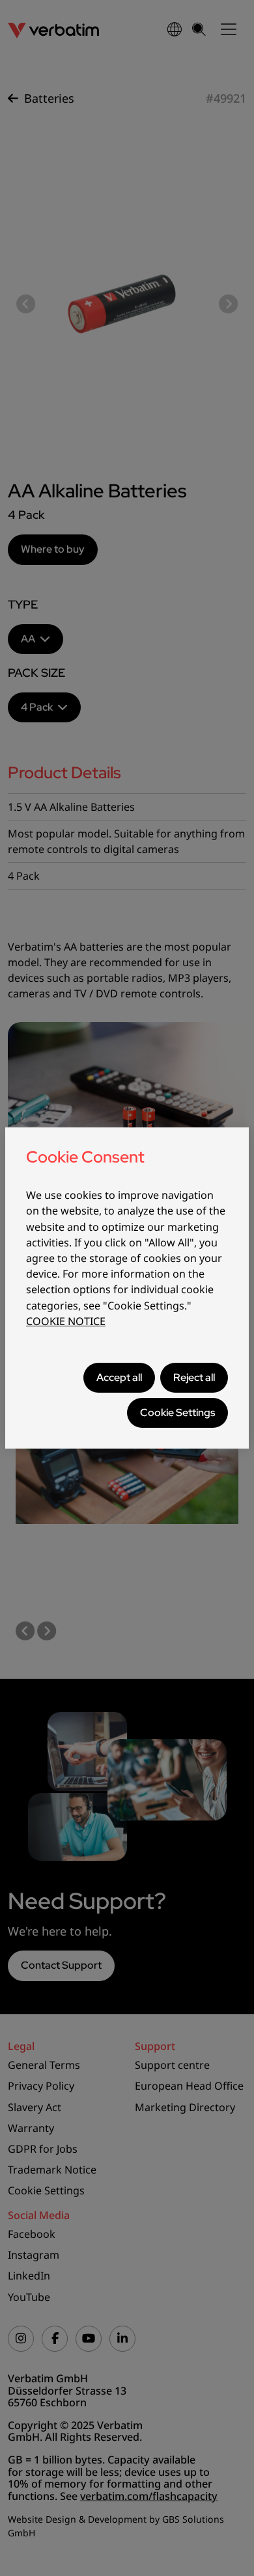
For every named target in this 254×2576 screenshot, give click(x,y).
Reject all (194, 1377)
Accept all (119, 1377)
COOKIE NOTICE (66, 1321)
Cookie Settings (177, 1413)
